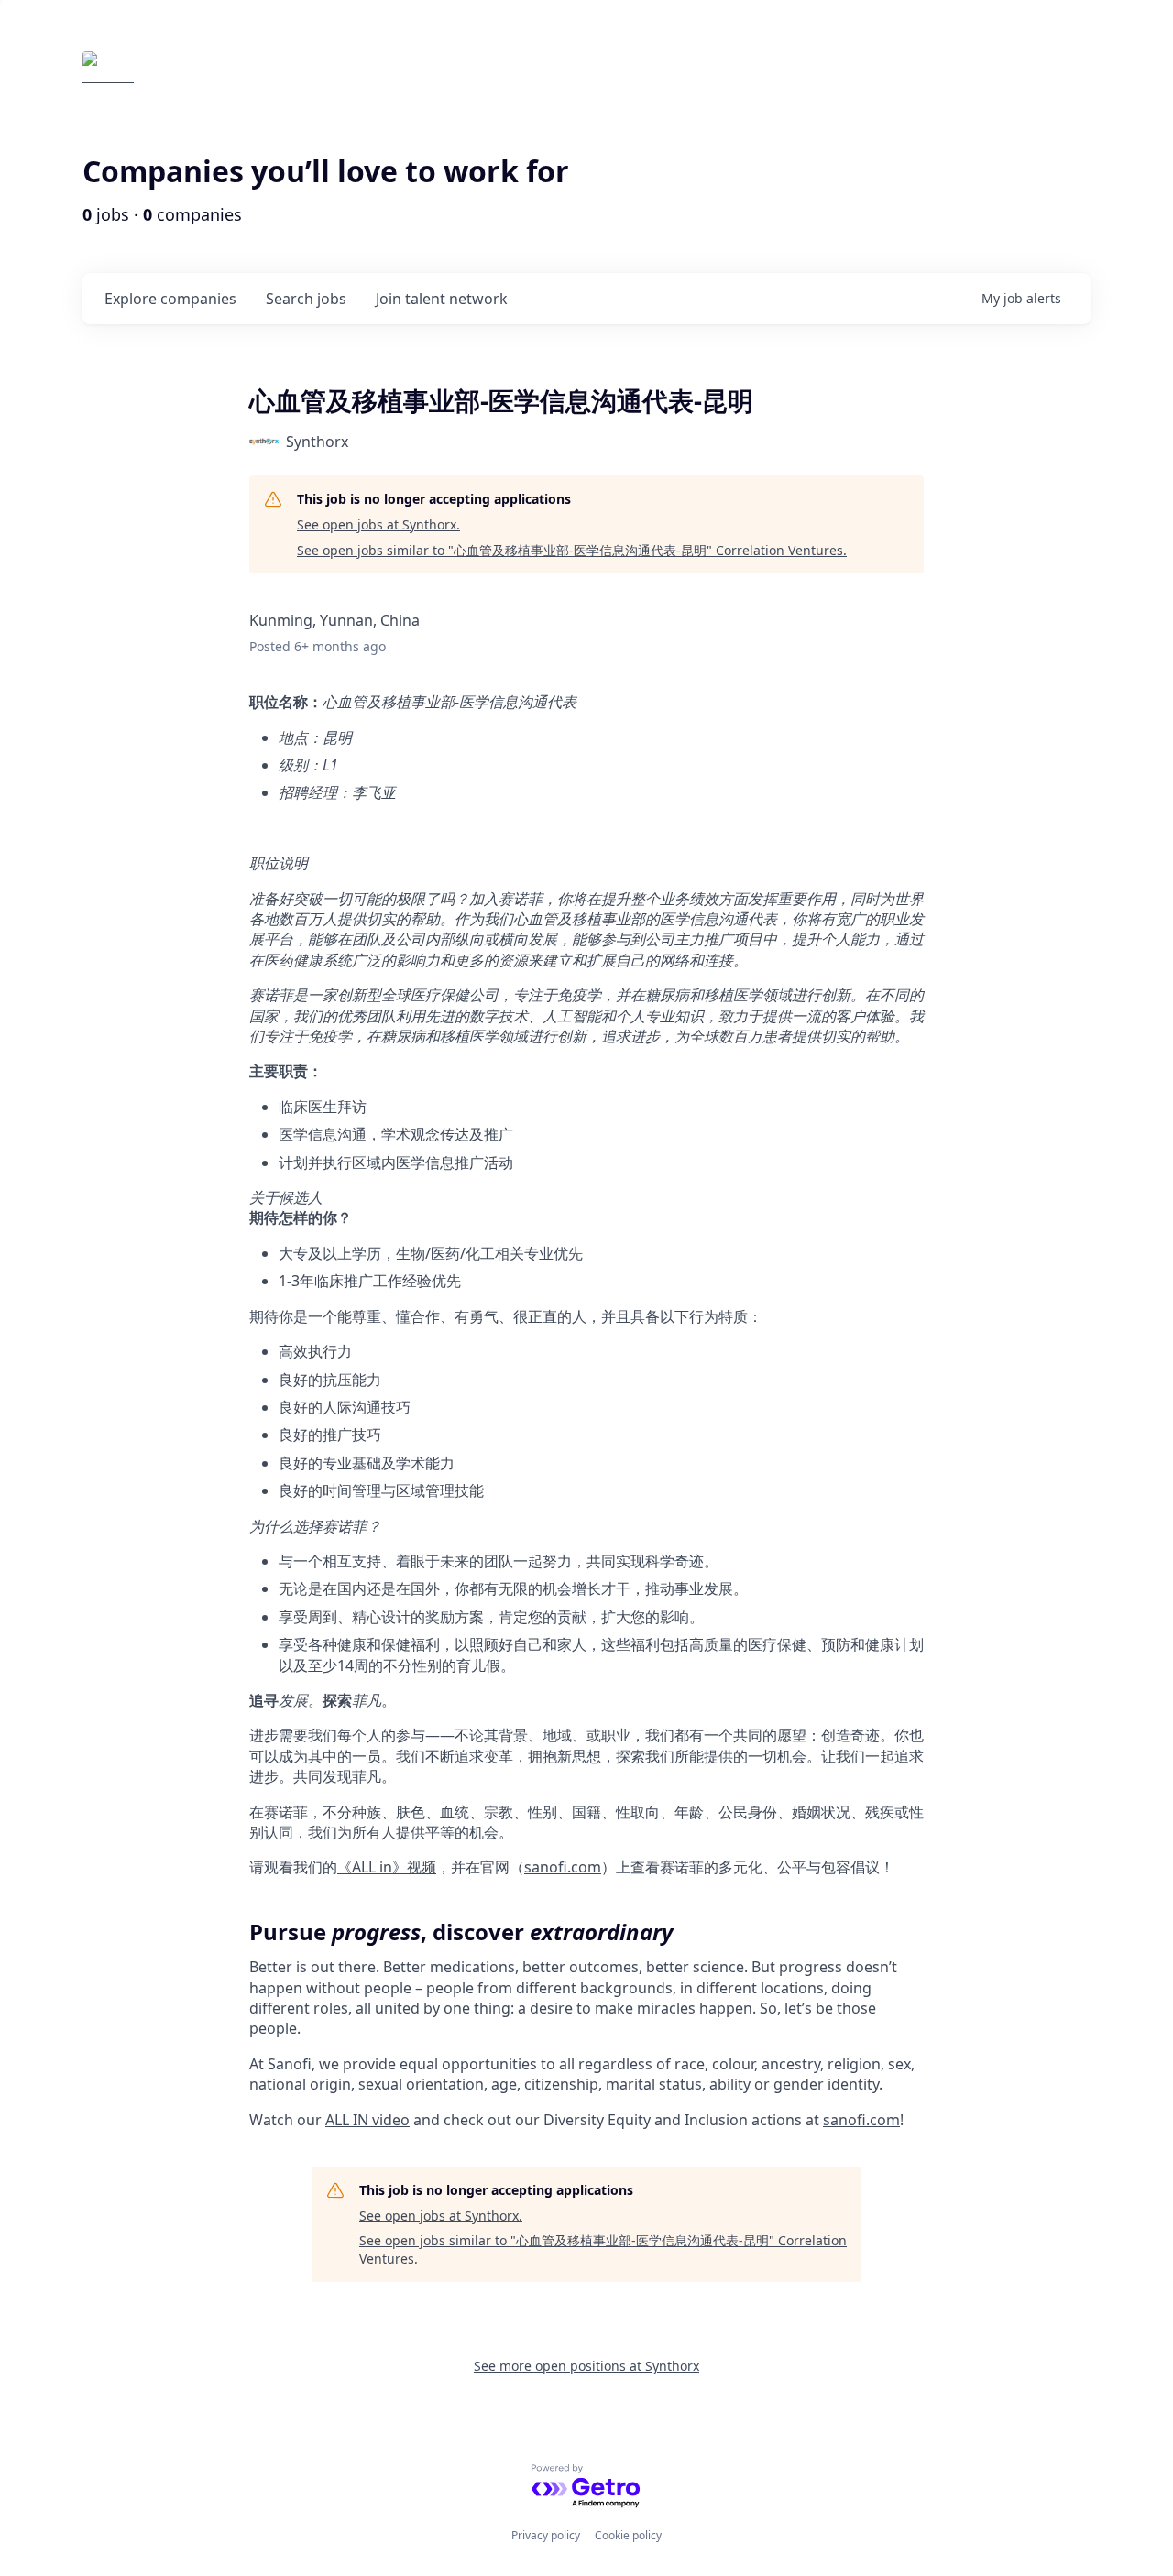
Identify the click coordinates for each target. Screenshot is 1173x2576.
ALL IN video (367, 2120)
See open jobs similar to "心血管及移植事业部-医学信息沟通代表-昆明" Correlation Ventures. (572, 550)
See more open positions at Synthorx (586, 2366)
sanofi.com (563, 1867)
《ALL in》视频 (387, 1867)
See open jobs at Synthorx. (378, 524)
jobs (306, 299)
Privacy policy (546, 2535)
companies (170, 299)
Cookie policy (628, 2535)
